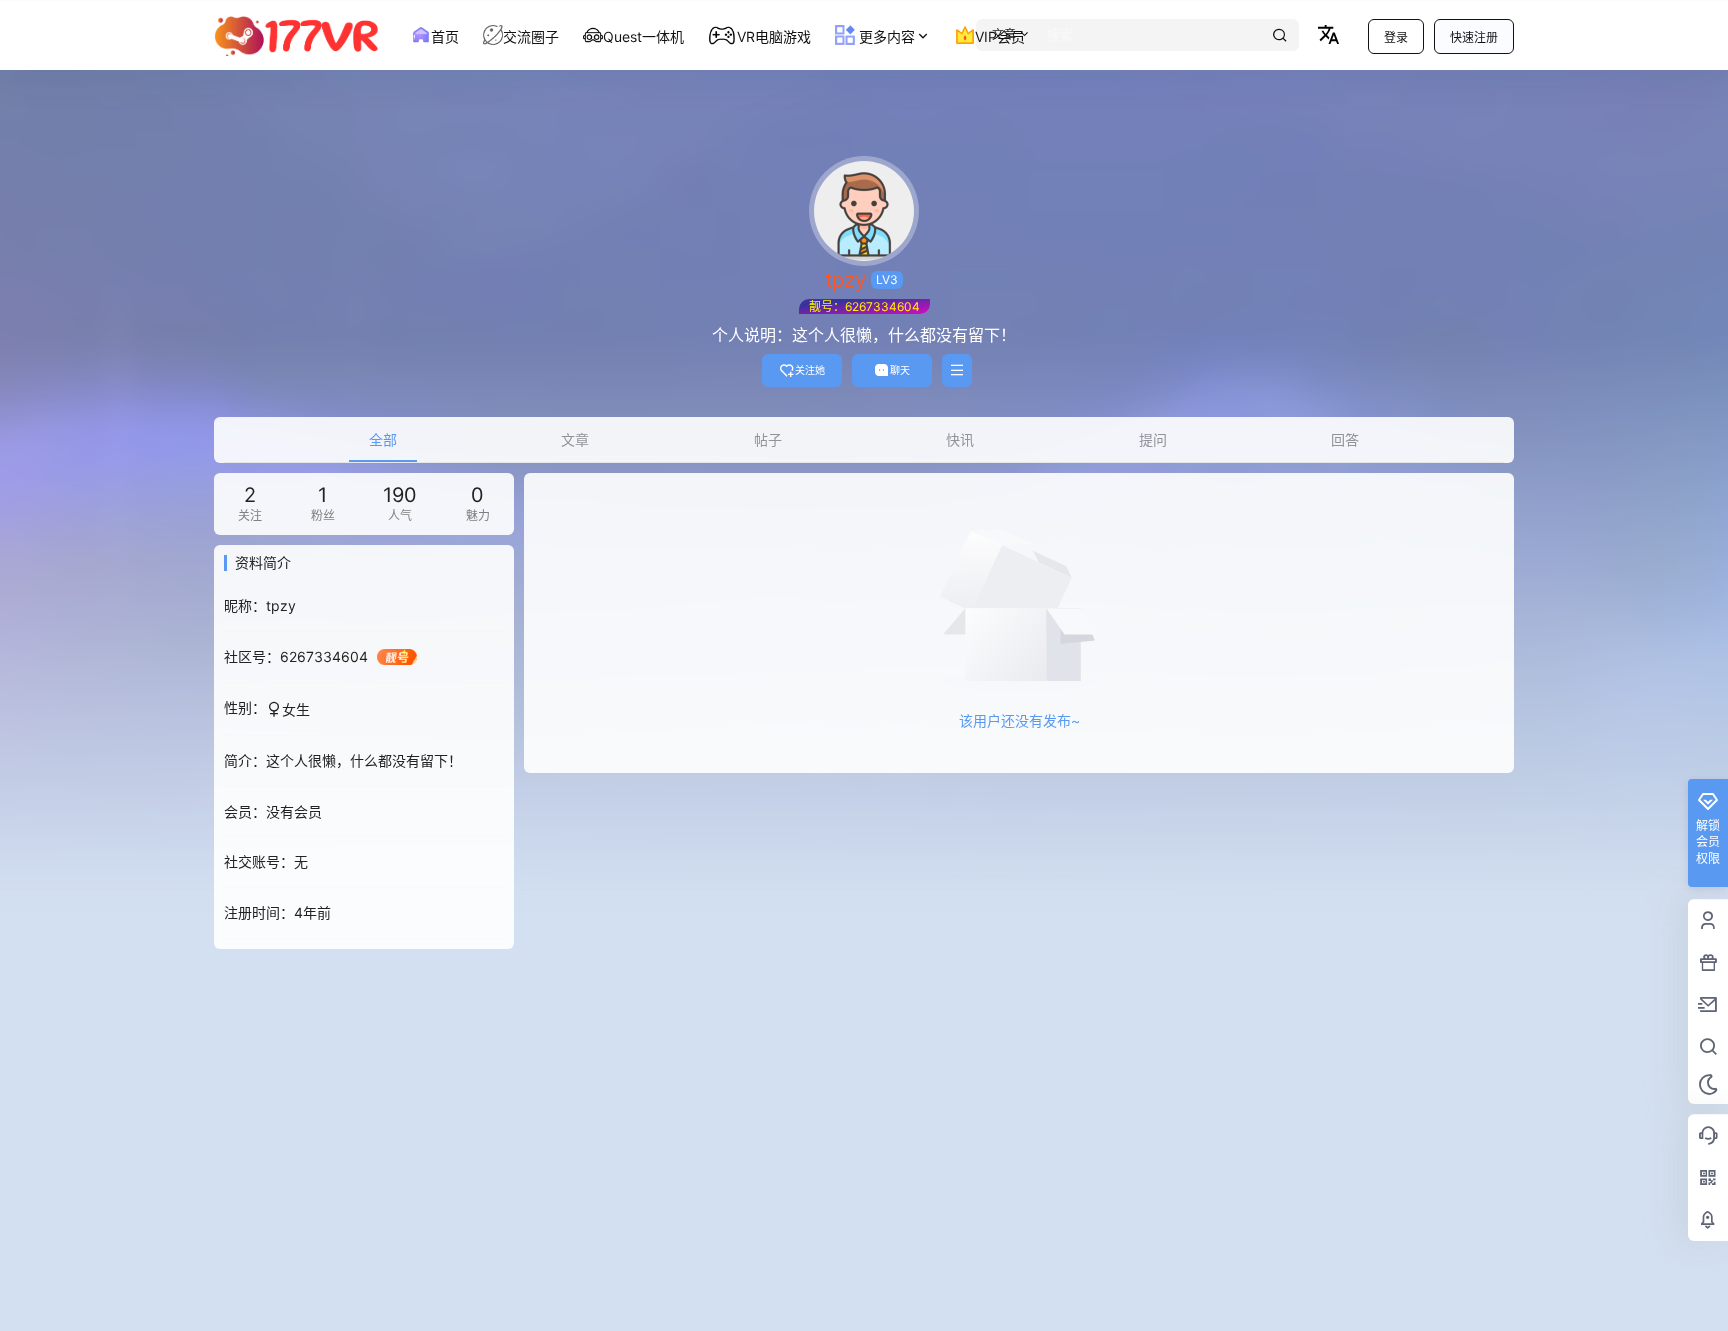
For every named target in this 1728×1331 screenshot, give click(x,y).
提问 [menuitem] (1153, 439)
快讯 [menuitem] (960, 439)
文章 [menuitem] (575, 439)
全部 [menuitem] (383, 439)
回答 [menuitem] (1345, 439)
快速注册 (1474, 37)
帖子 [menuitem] (768, 439)
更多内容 (885, 36)
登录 (1396, 37)
